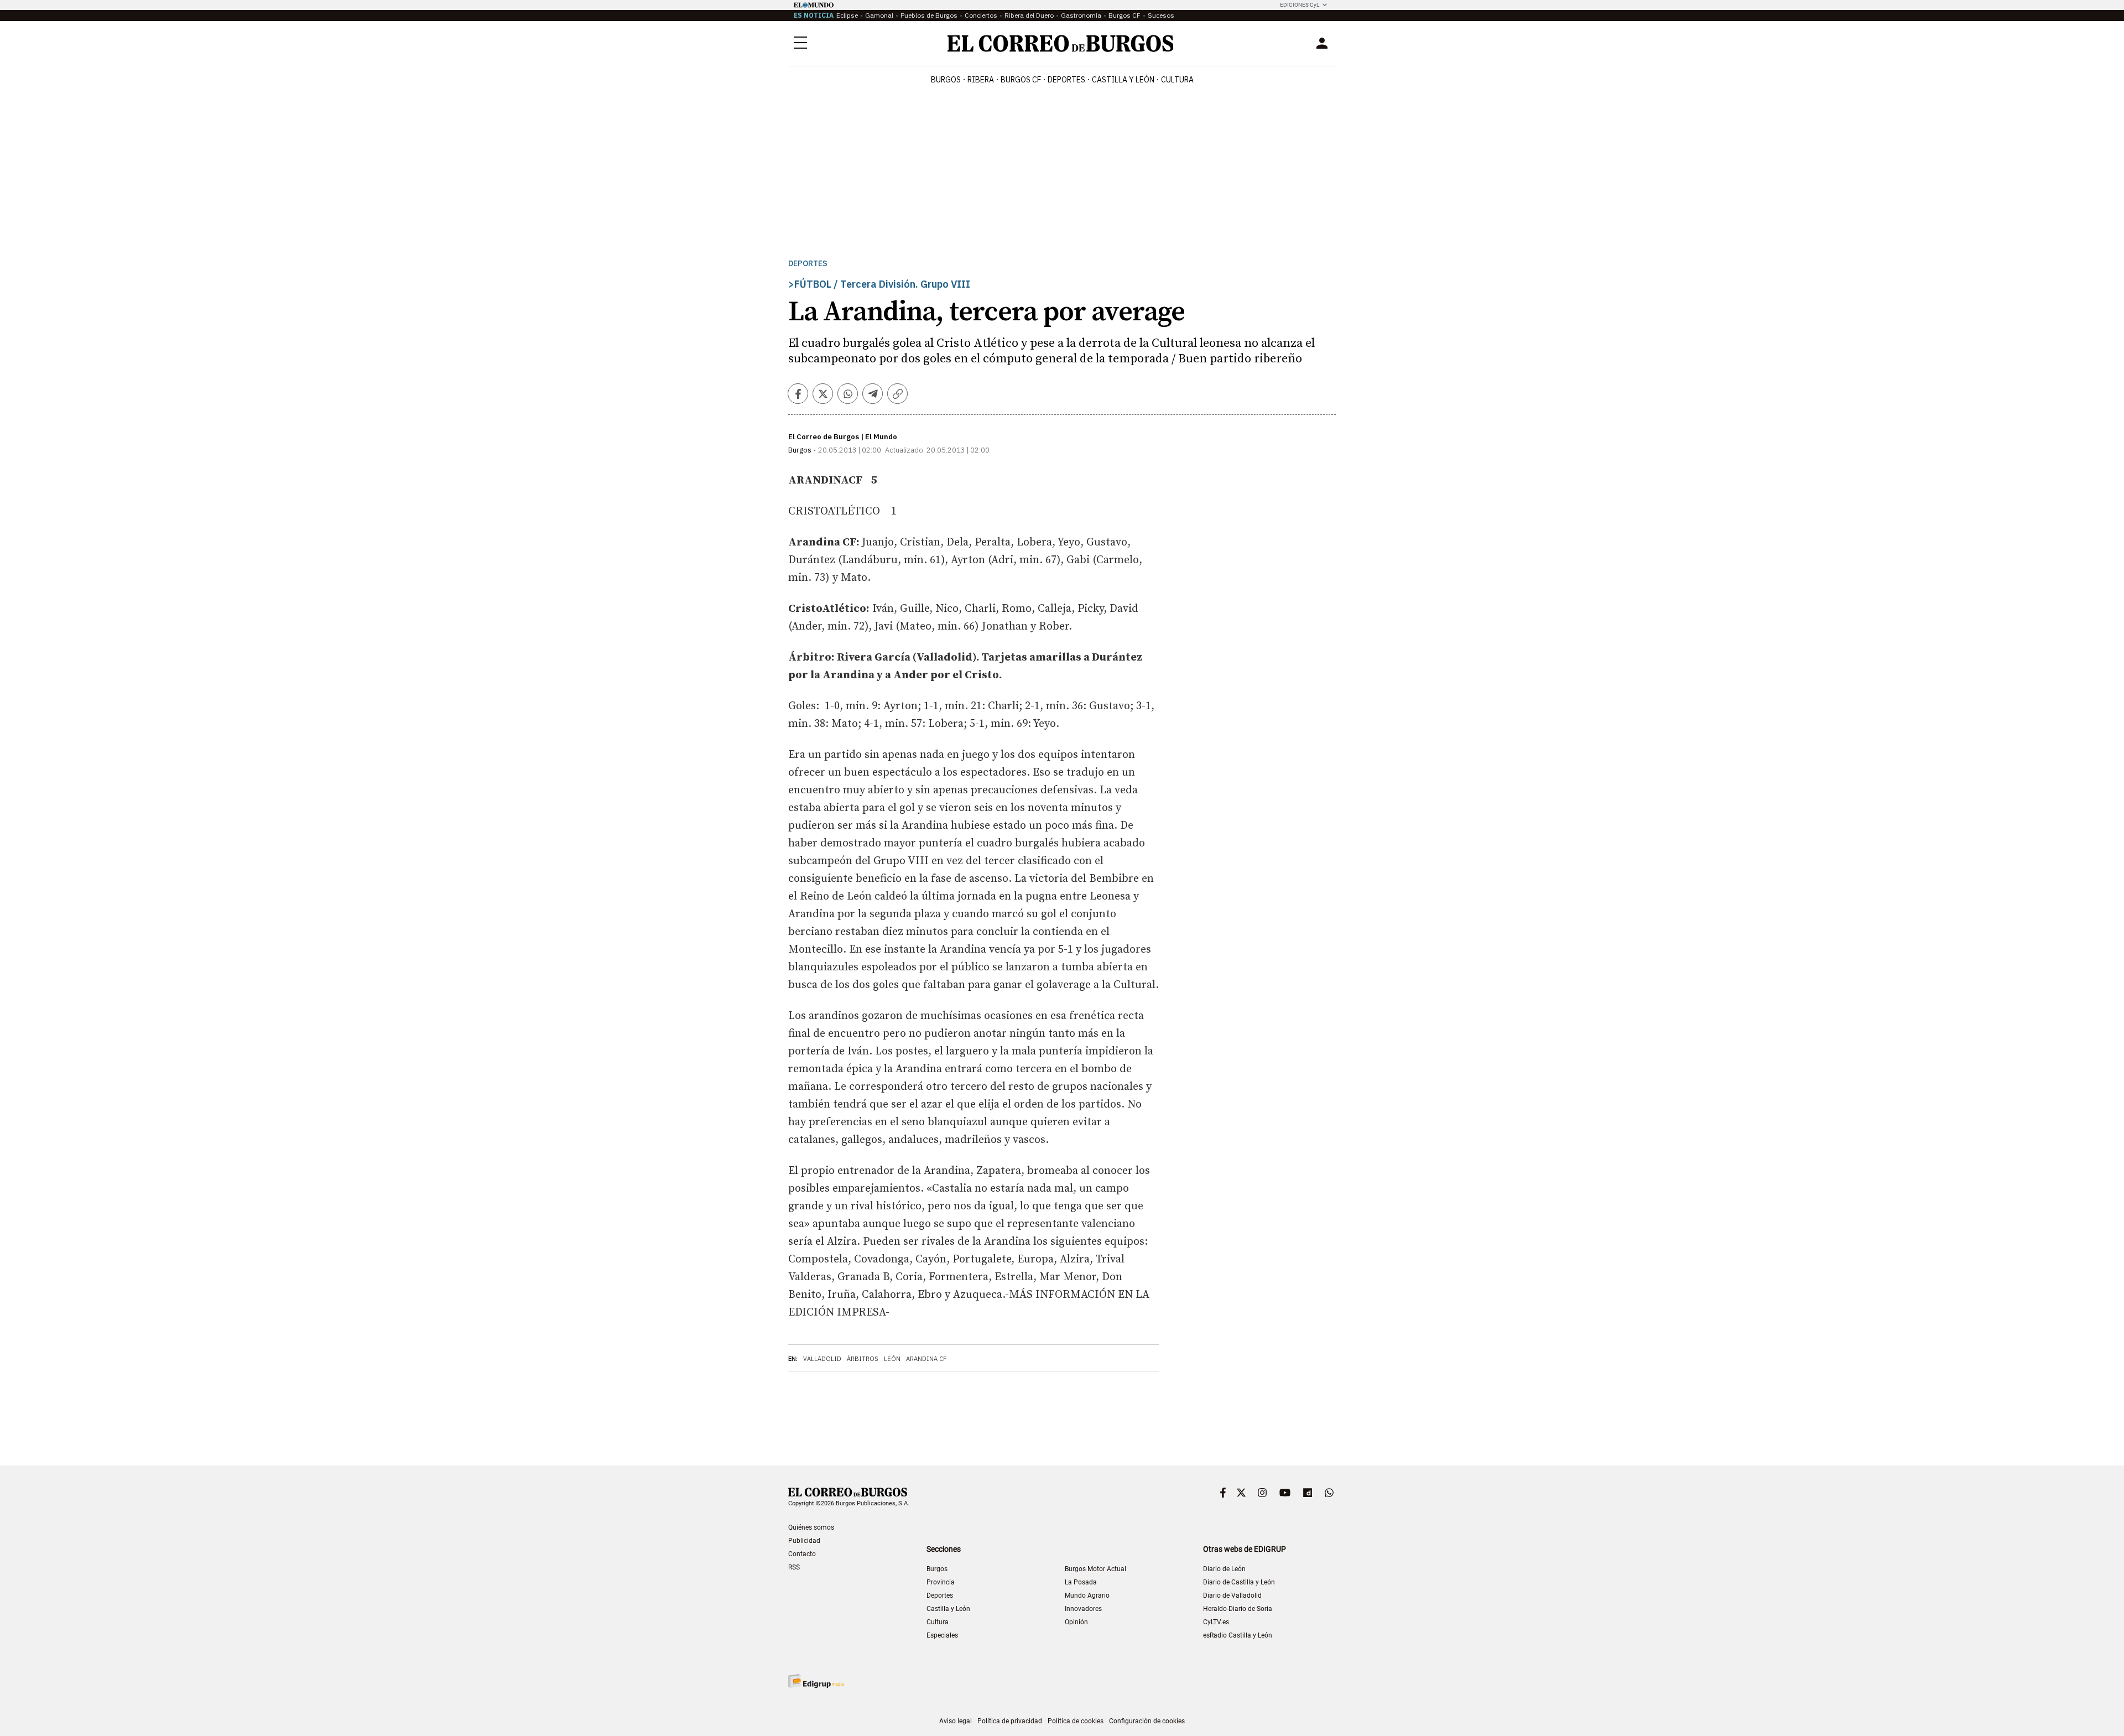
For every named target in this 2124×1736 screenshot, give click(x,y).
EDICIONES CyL (1300, 5)
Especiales (942, 1635)
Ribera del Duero (1029, 15)
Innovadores (1083, 1609)
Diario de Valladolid (1232, 1595)
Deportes (808, 264)
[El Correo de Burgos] (1061, 43)
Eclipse (847, 15)
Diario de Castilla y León (1239, 1582)
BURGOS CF (1021, 80)
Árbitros (863, 1359)
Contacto (802, 1554)
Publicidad (804, 1541)
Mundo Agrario (1087, 1595)
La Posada (1081, 1582)
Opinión (1076, 1622)
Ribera (981, 80)
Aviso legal (956, 1721)
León (892, 1359)
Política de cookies (1076, 1721)
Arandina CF (926, 1359)
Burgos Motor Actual (1095, 1569)
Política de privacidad (1010, 1721)
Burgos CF (1125, 15)
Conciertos (981, 15)
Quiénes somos (811, 1527)
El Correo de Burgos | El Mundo (843, 437)
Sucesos (1161, 15)
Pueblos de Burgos (929, 15)
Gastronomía (1081, 15)
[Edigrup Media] (816, 1681)
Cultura (1177, 80)
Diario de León (1224, 1569)
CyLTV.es (1216, 1622)
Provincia (941, 1582)
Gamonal (879, 15)
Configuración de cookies (1147, 1721)
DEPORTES (1066, 80)
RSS (794, 1567)
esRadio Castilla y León (1238, 1635)
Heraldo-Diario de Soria (1238, 1609)
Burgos (946, 80)
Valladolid (822, 1359)
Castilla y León (1123, 80)
